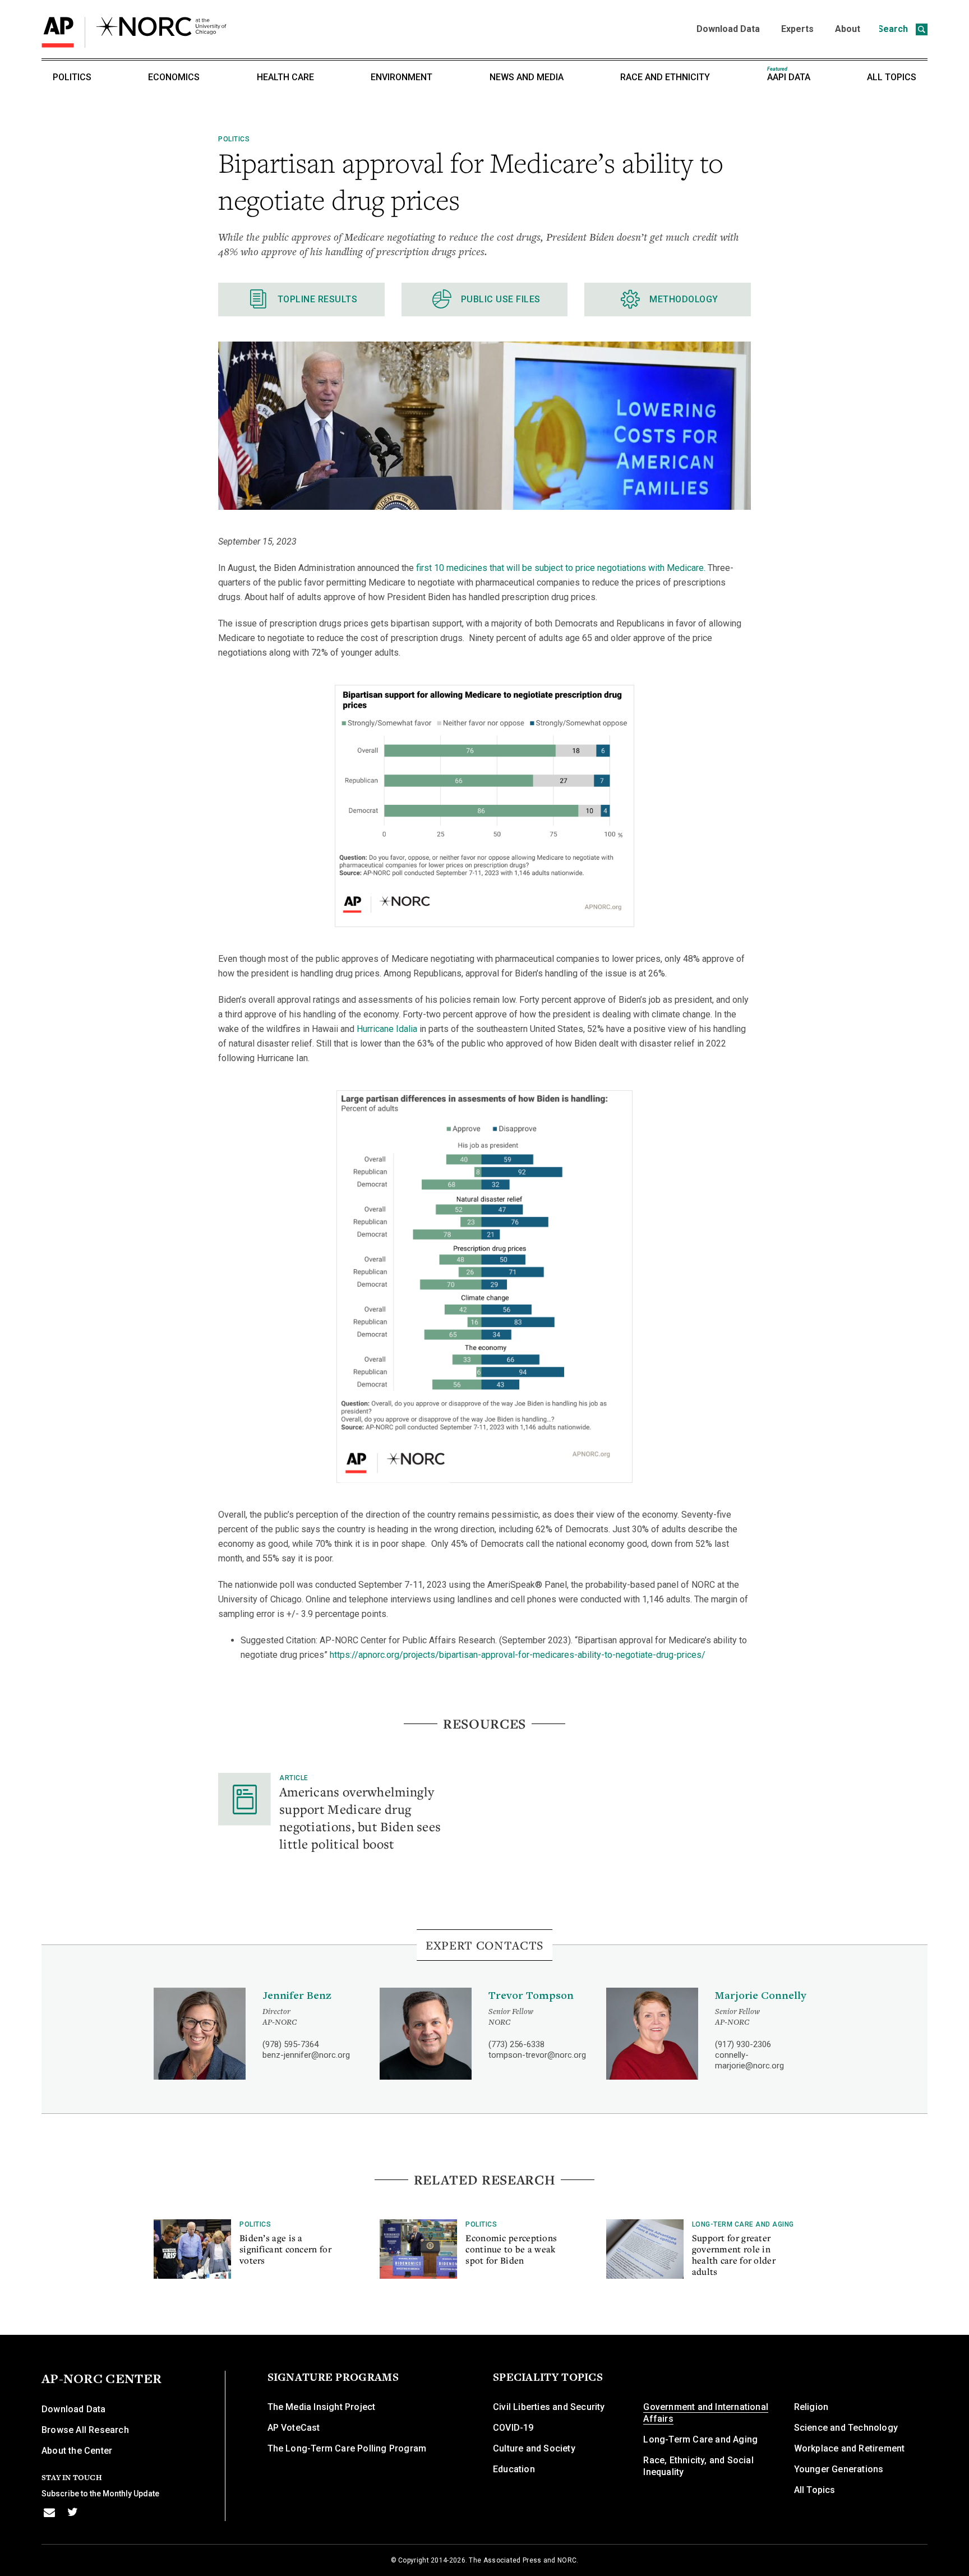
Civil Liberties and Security (549, 2407)
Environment (402, 77)
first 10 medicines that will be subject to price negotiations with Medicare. (561, 568)
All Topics (892, 77)
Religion (811, 2407)
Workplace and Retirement (850, 2448)
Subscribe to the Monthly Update (100, 2494)
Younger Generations (839, 2469)
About (848, 29)
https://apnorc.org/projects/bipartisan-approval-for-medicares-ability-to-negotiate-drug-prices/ (518, 1655)
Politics (72, 77)
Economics (174, 77)
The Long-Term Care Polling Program (347, 2448)
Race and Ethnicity (665, 77)
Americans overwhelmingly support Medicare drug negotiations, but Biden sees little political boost (360, 1817)
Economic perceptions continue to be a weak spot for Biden (511, 2249)
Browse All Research (85, 2430)
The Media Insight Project (322, 2407)
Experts (797, 29)
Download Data (728, 29)
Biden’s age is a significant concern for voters (285, 2249)
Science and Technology (846, 2428)
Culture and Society (534, 2448)
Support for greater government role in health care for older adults (734, 2255)
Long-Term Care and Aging (743, 2224)
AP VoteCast (294, 2428)
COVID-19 (513, 2428)
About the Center (77, 2451)
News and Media (527, 77)
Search (894, 29)
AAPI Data (789, 74)
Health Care (285, 77)
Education (514, 2469)
